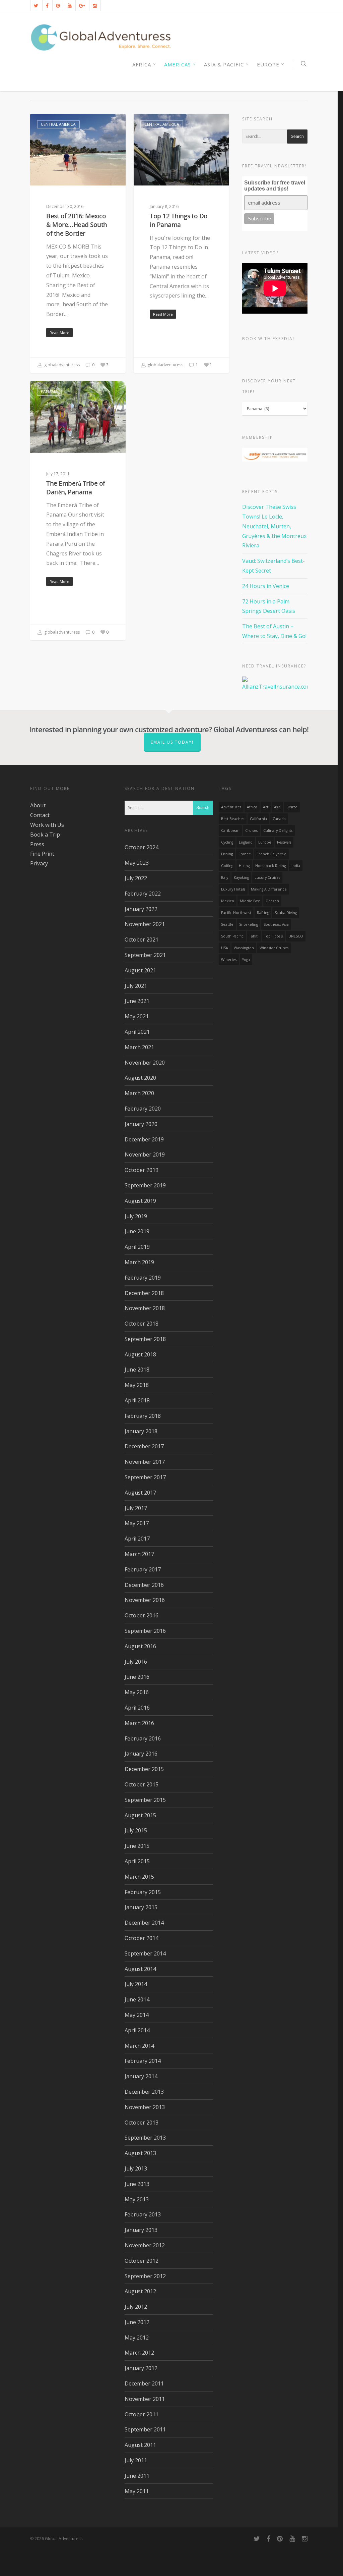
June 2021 (137, 1001)
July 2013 (136, 2168)
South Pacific (232, 936)
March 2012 (139, 2353)
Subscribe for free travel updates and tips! (275, 186)
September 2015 (145, 1800)
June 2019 (137, 1231)
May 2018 (137, 1385)
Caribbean (230, 830)
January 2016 (141, 1754)
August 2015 (140, 1815)
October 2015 (142, 1784)
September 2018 (145, 1339)
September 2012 (145, 2276)
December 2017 (144, 1446)
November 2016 (145, 1600)
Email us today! (172, 742)
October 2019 (142, 1170)
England (246, 842)
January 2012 (141, 2368)
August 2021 (140, 970)
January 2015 (141, 1907)
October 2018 (142, 1324)
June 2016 (137, 1677)
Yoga (246, 960)
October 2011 (142, 2414)
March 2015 (139, 1877)
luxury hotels (233, 889)
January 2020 (141, 1124)
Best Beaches (233, 819)
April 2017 (137, 1539)
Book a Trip (45, 835)
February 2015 (143, 1892)
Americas (178, 64)
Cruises (251, 830)
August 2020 (140, 1078)
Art (266, 807)
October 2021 (142, 940)
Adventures (231, 807)
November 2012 (145, 2245)
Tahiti (254, 936)
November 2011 (145, 2399)
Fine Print (42, 854)
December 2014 (144, 1923)
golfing (227, 866)
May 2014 (137, 2015)
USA (225, 948)
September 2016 (145, 1631)
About (38, 805)
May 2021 (137, 1016)
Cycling (227, 842)
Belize (292, 807)
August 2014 (140, 1969)
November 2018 (145, 1308)
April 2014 (137, 2030)
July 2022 (136, 878)
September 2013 (145, 2138)
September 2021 (145, 955)
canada (279, 819)
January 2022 (141, 909)
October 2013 (142, 2123)
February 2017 (143, 1569)
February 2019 (143, 1278)
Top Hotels (273, 936)
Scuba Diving (286, 913)
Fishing (227, 854)
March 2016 (139, 1723)
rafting (263, 913)
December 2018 (144, 1293)
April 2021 (137, 1032)
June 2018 (137, 1370)
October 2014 (142, 1938)
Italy (225, 877)
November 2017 (145, 1462)
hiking (244, 866)
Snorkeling (249, 924)
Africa (252, 807)
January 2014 (141, 2076)
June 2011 (137, 2476)
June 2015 (137, 1846)
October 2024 (142, 847)
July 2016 (136, 1662)
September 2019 (145, 1185)
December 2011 (144, 2383)
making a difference (269, 889)
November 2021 (145, 924)
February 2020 (143, 1109)
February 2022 (143, 894)
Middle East (250, 901)
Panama (49, 392)
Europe (268, 64)
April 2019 (137, 1247)
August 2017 (140, 1493)
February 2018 (143, 1416)
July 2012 (136, 2307)
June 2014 (137, 1999)
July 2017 (136, 1508)
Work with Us (47, 825)
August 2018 (140, 1354)
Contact (40, 815)
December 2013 (144, 2092)
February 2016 (143, 1738)
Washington (244, 948)
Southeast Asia (276, 924)
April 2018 (137, 1400)
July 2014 (136, 1984)
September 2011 (145, 2429)
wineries (229, 960)
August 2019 (140, 1201)
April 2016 (137, 1708)
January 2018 (141, 1431)
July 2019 (136, 1216)
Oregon (272, 901)
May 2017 (137, 1523)
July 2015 (136, 1830)
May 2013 (137, 2199)
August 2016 (140, 1646)
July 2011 (136, 2460)
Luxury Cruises (267, 877)
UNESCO (296, 936)
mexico (228, 901)
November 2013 (145, 2107)
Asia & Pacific (224, 64)
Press (37, 844)
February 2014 (143, 2061)
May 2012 (137, 2338)
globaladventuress (61, 365)
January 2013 (141, 2230)
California (258, 819)
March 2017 (139, 1554)
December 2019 (144, 1139)
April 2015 (137, 1861)
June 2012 (137, 2322)
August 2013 (140, 2153)
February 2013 (143, 2214)
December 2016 (144, 1585)
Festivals (284, 842)
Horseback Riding (270, 866)
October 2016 (142, 1615)
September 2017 (145, 1477)
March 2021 (139, 1047)
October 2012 (142, 2261)
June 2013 (137, 2184)
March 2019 (139, 1262)
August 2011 (140, 2445)
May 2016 (137, 1692)
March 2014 (139, 2046)
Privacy (39, 863)
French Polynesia (271, 854)
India (296, 866)
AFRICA (142, 64)
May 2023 (137, 863)
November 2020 (145, 1063)
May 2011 (137, 2491)
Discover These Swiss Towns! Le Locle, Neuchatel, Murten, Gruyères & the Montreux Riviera (274, 526)
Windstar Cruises (274, 948)
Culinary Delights (278, 830)
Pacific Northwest (236, 913)
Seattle (227, 924)
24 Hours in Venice (266, 586)
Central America (58, 124)
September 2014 (145, 1953)
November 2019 (145, 1155)
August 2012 (140, 2291)
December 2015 (144, 1769)
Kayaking (241, 877)
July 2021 (136, 986)
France (245, 854)
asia (277, 807)
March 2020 (139, 1093)
